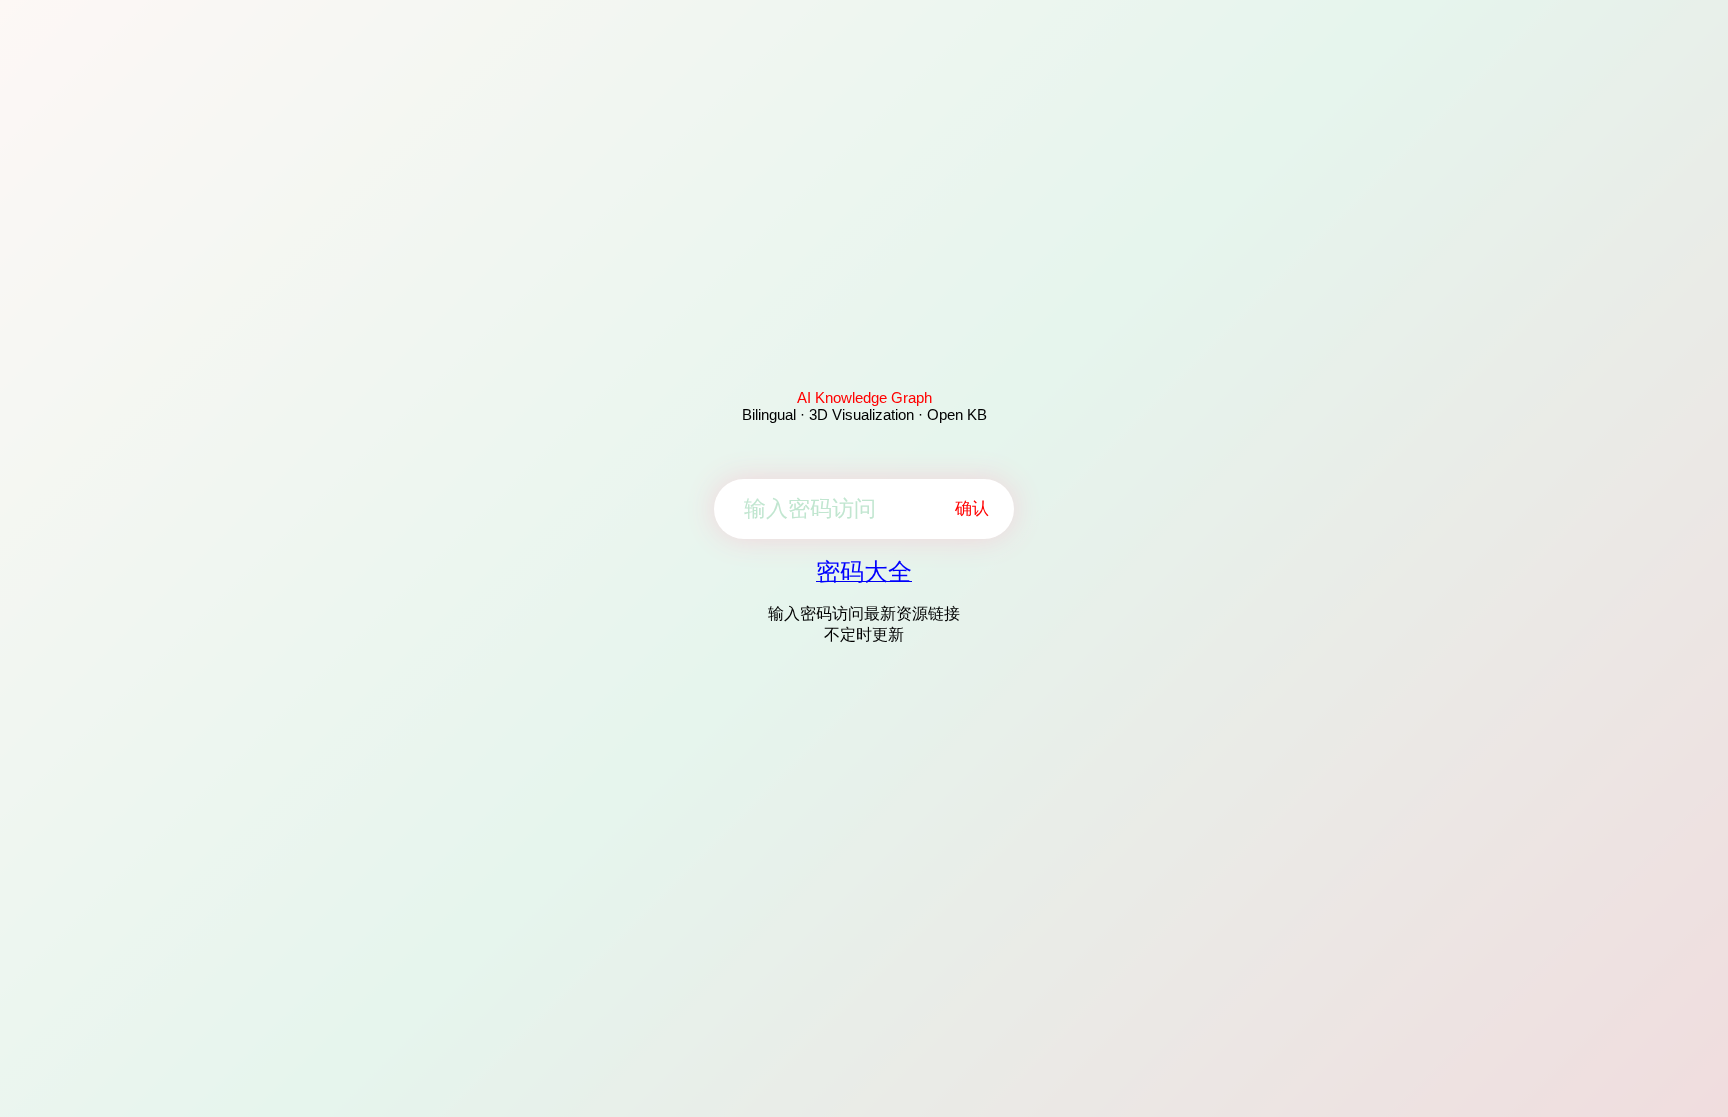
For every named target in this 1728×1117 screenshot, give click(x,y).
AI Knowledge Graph (864, 397)
